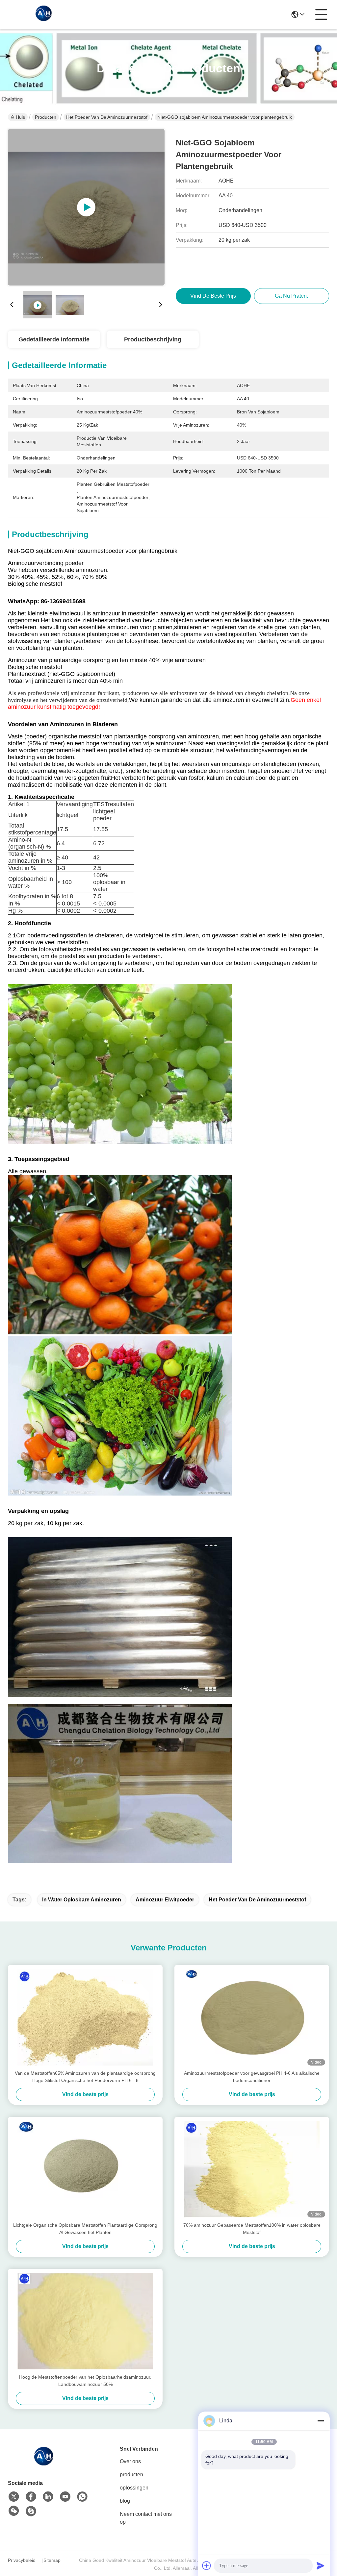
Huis (20, 117)
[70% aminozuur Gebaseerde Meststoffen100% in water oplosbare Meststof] (252, 2169)
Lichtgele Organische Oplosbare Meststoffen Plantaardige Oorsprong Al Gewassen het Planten (85, 2229)
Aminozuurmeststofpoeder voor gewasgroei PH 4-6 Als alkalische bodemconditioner (252, 2077)
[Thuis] (44, 2464)
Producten (46, 117)
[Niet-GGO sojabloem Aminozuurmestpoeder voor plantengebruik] (86, 207)
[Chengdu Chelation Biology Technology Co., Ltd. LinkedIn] (48, 2497)
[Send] (321, 2565)
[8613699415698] (82, 2497)
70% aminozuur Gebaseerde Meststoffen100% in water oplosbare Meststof (252, 2229)
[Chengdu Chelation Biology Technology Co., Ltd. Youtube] (65, 2497)
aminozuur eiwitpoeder (165, 1900)
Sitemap (52, 2560)
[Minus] (321, 2421)
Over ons (130, 2461)
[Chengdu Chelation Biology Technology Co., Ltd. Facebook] (31, 2497)
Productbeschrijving (153, 339)
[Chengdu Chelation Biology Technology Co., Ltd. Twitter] (14, 2497)
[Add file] (207, 2565)
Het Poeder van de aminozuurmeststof (107, 117)
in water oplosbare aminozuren (82, 1900)
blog (125, 2501)
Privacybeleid (22, 2560)
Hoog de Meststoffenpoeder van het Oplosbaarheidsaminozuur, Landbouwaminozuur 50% (85, 2381)
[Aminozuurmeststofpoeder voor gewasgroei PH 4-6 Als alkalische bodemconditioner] (252, 2017)
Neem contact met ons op (146, 2518)
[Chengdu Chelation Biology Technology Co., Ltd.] (44, 14)
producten (131, 2475)
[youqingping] (31, 2511)
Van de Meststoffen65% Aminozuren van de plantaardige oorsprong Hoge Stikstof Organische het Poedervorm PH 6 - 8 (85, 2077)
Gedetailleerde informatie (54, 339)
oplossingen (134, 2488)
